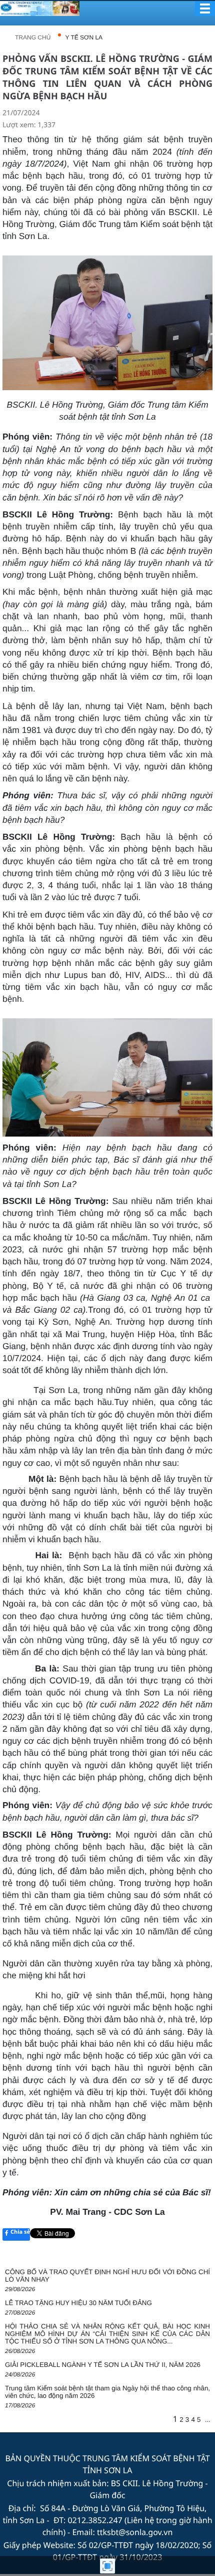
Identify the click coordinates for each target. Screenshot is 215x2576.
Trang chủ (33, 37)
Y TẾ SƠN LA (84, 37)
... (208, 2420)
